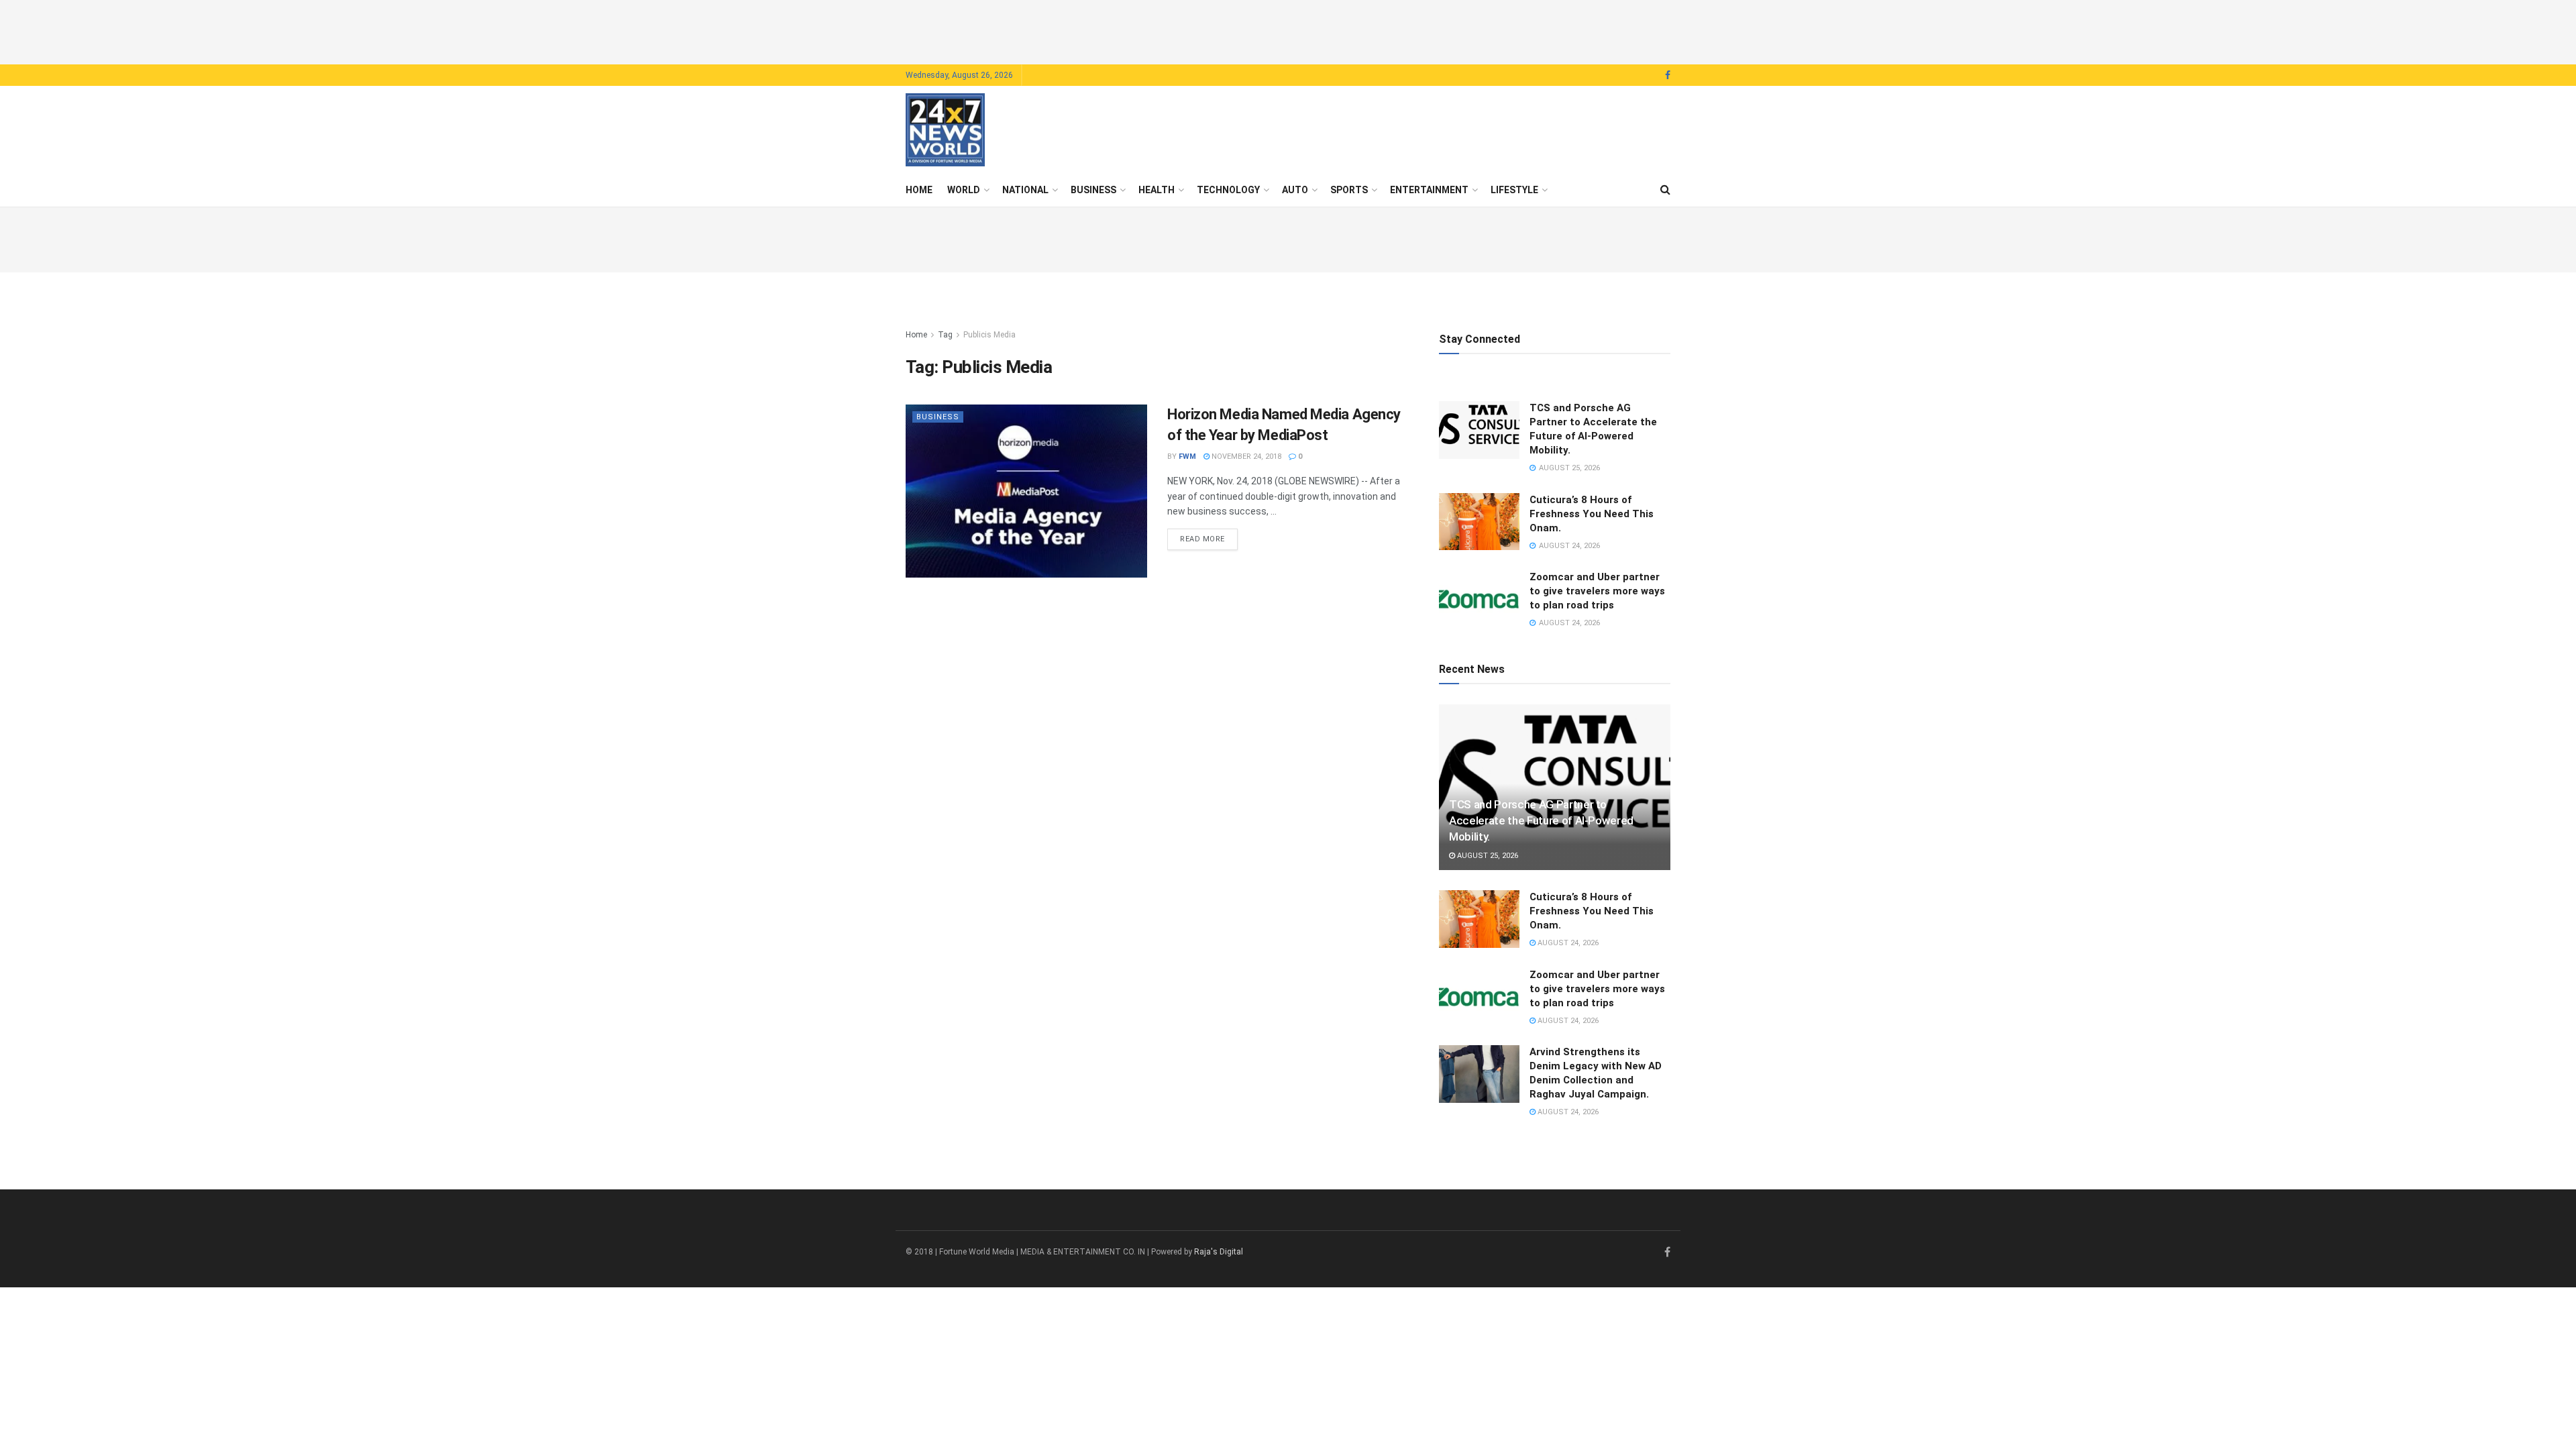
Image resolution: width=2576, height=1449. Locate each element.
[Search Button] (1665, 190)
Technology (1228, 190)
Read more (1209, 539)
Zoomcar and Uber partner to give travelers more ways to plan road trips (1597, 591)
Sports (1349, 190)
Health (1157, 190)
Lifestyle (1514, 190)
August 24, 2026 (1567, 943)
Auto (1295, 190)
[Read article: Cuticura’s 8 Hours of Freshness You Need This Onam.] (1479, 522)
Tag (945, 335)
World (964, 190)
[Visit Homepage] (945, 130)
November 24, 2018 (1245, 457)
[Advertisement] (1288, 30)
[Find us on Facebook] (1668, 75)
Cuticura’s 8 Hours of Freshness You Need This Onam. (1592, 514)
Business (1093, 190)
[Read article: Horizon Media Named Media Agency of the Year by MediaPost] (1026, 491)
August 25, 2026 (1487, 856)
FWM (1187, 457)
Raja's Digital (1219, 1252)
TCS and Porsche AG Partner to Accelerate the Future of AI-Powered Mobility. (1541, 820)
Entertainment (1429, 190)
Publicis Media (989, 335)
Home (919, 190)
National (1025, 190)
